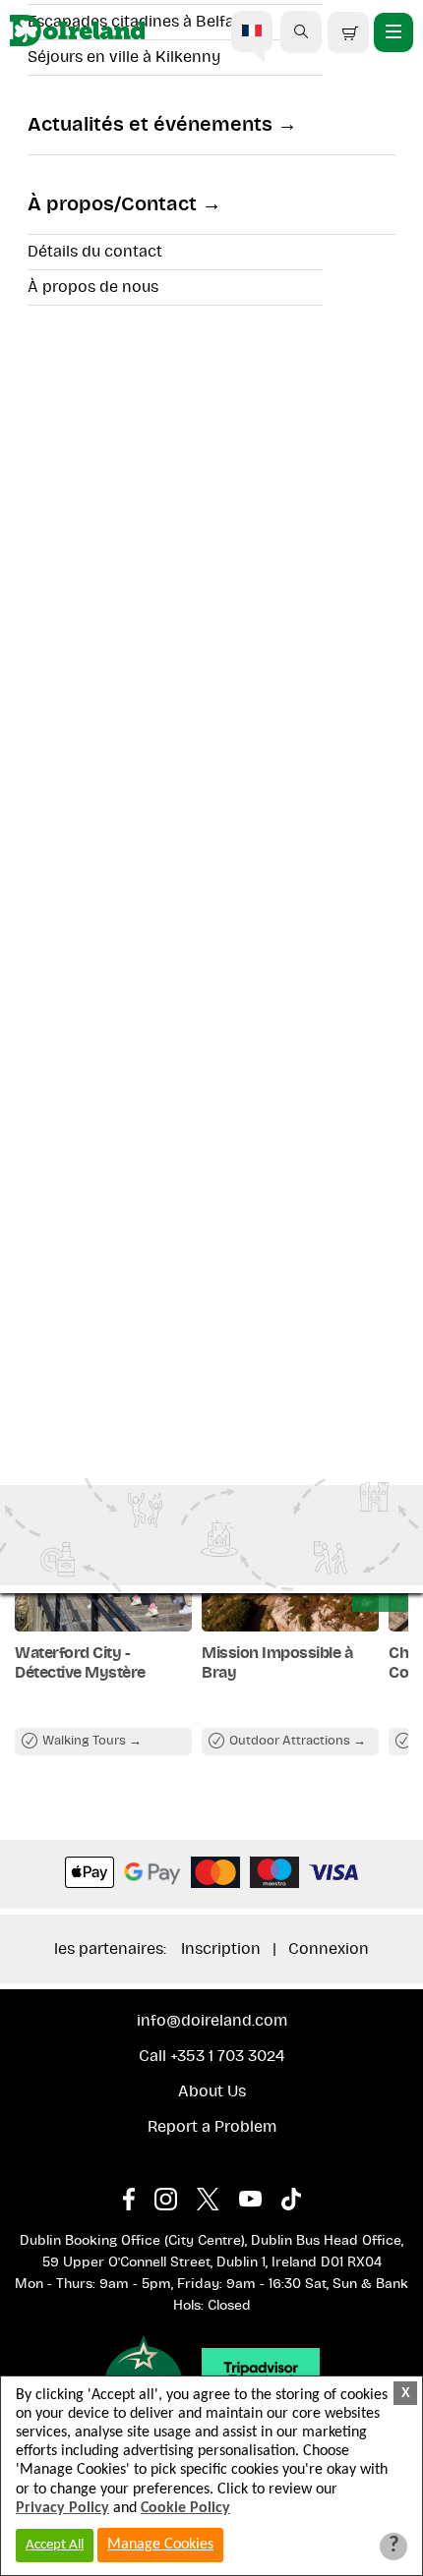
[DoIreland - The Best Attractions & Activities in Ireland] (77, 32)
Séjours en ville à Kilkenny (124, 57)
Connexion (329, 1949)
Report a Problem (212, 2127)
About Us (212, 2091)
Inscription (221, 1949)
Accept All (55, 2545)
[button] (301, 31)
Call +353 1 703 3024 (211, 2056)
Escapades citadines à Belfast (138, 22)
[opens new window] (139, 2194)
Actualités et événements (150, 125)
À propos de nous (93, 287)
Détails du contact (95, 252)
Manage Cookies (160, 2545)
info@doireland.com (212, 2021)
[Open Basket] (348, 33)
